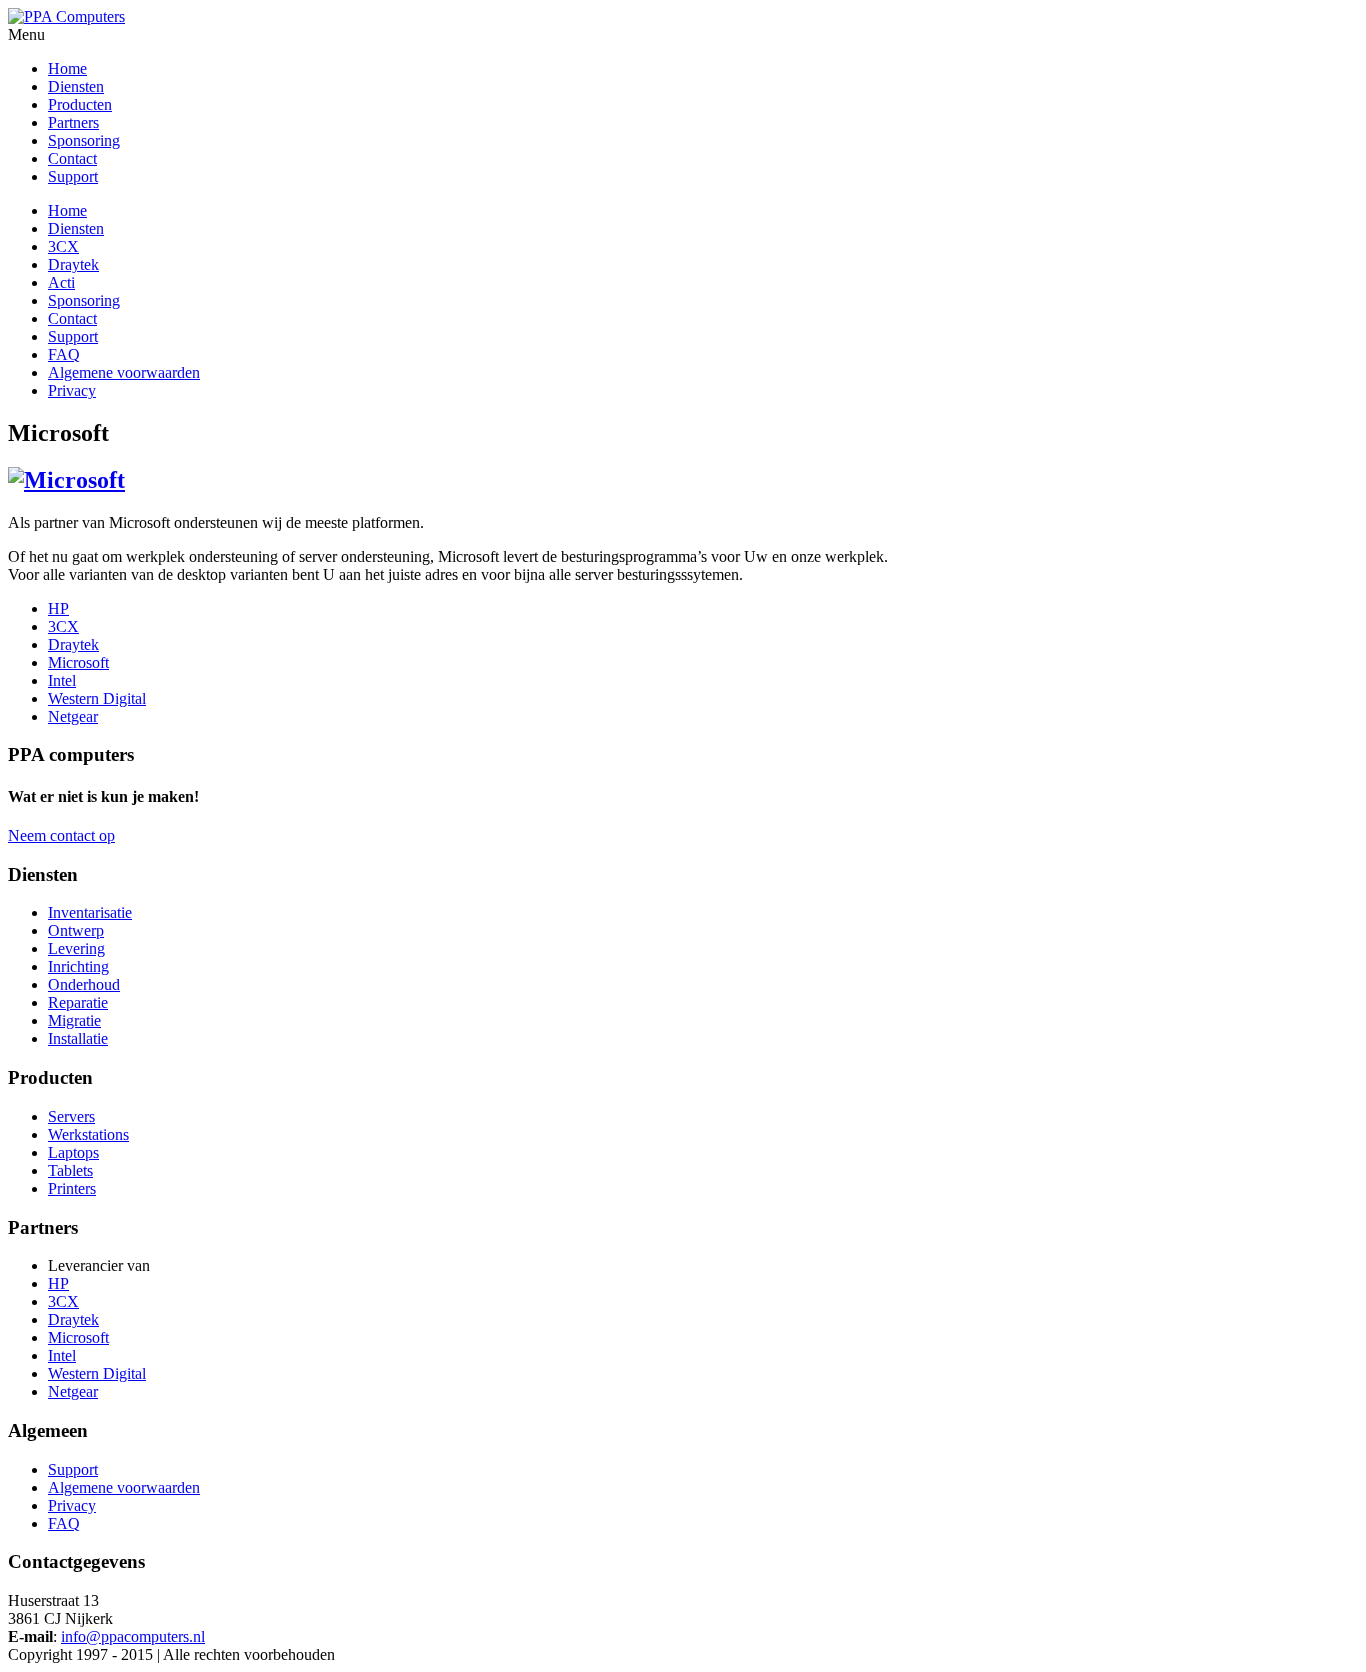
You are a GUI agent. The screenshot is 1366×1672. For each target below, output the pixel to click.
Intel (62, 680)
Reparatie (78, 1002)
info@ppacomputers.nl (133, 1636)
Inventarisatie (90, 912)
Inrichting (78, 966)
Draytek (73, 264)
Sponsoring (84, 300)
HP (58, 608)
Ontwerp (76, 930)
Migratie (74, 1020)
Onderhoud (84, 984)
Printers (72, 1188)
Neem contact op (61, 835)
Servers (71, 1116)
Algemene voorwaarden (124, 372)
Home (67, 210)
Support (73, 336)
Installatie (78, 1038)
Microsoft (78, 662)
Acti (61, 282)
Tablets (70, 1170)
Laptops (73, 1152)
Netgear (73, 716)
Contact (72, 318)
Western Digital (97, 698)
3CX (63, 246)
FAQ (64, 354)
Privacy (72, 390)
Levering (76, 948)
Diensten (76, 228)
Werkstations (88, 1134)
